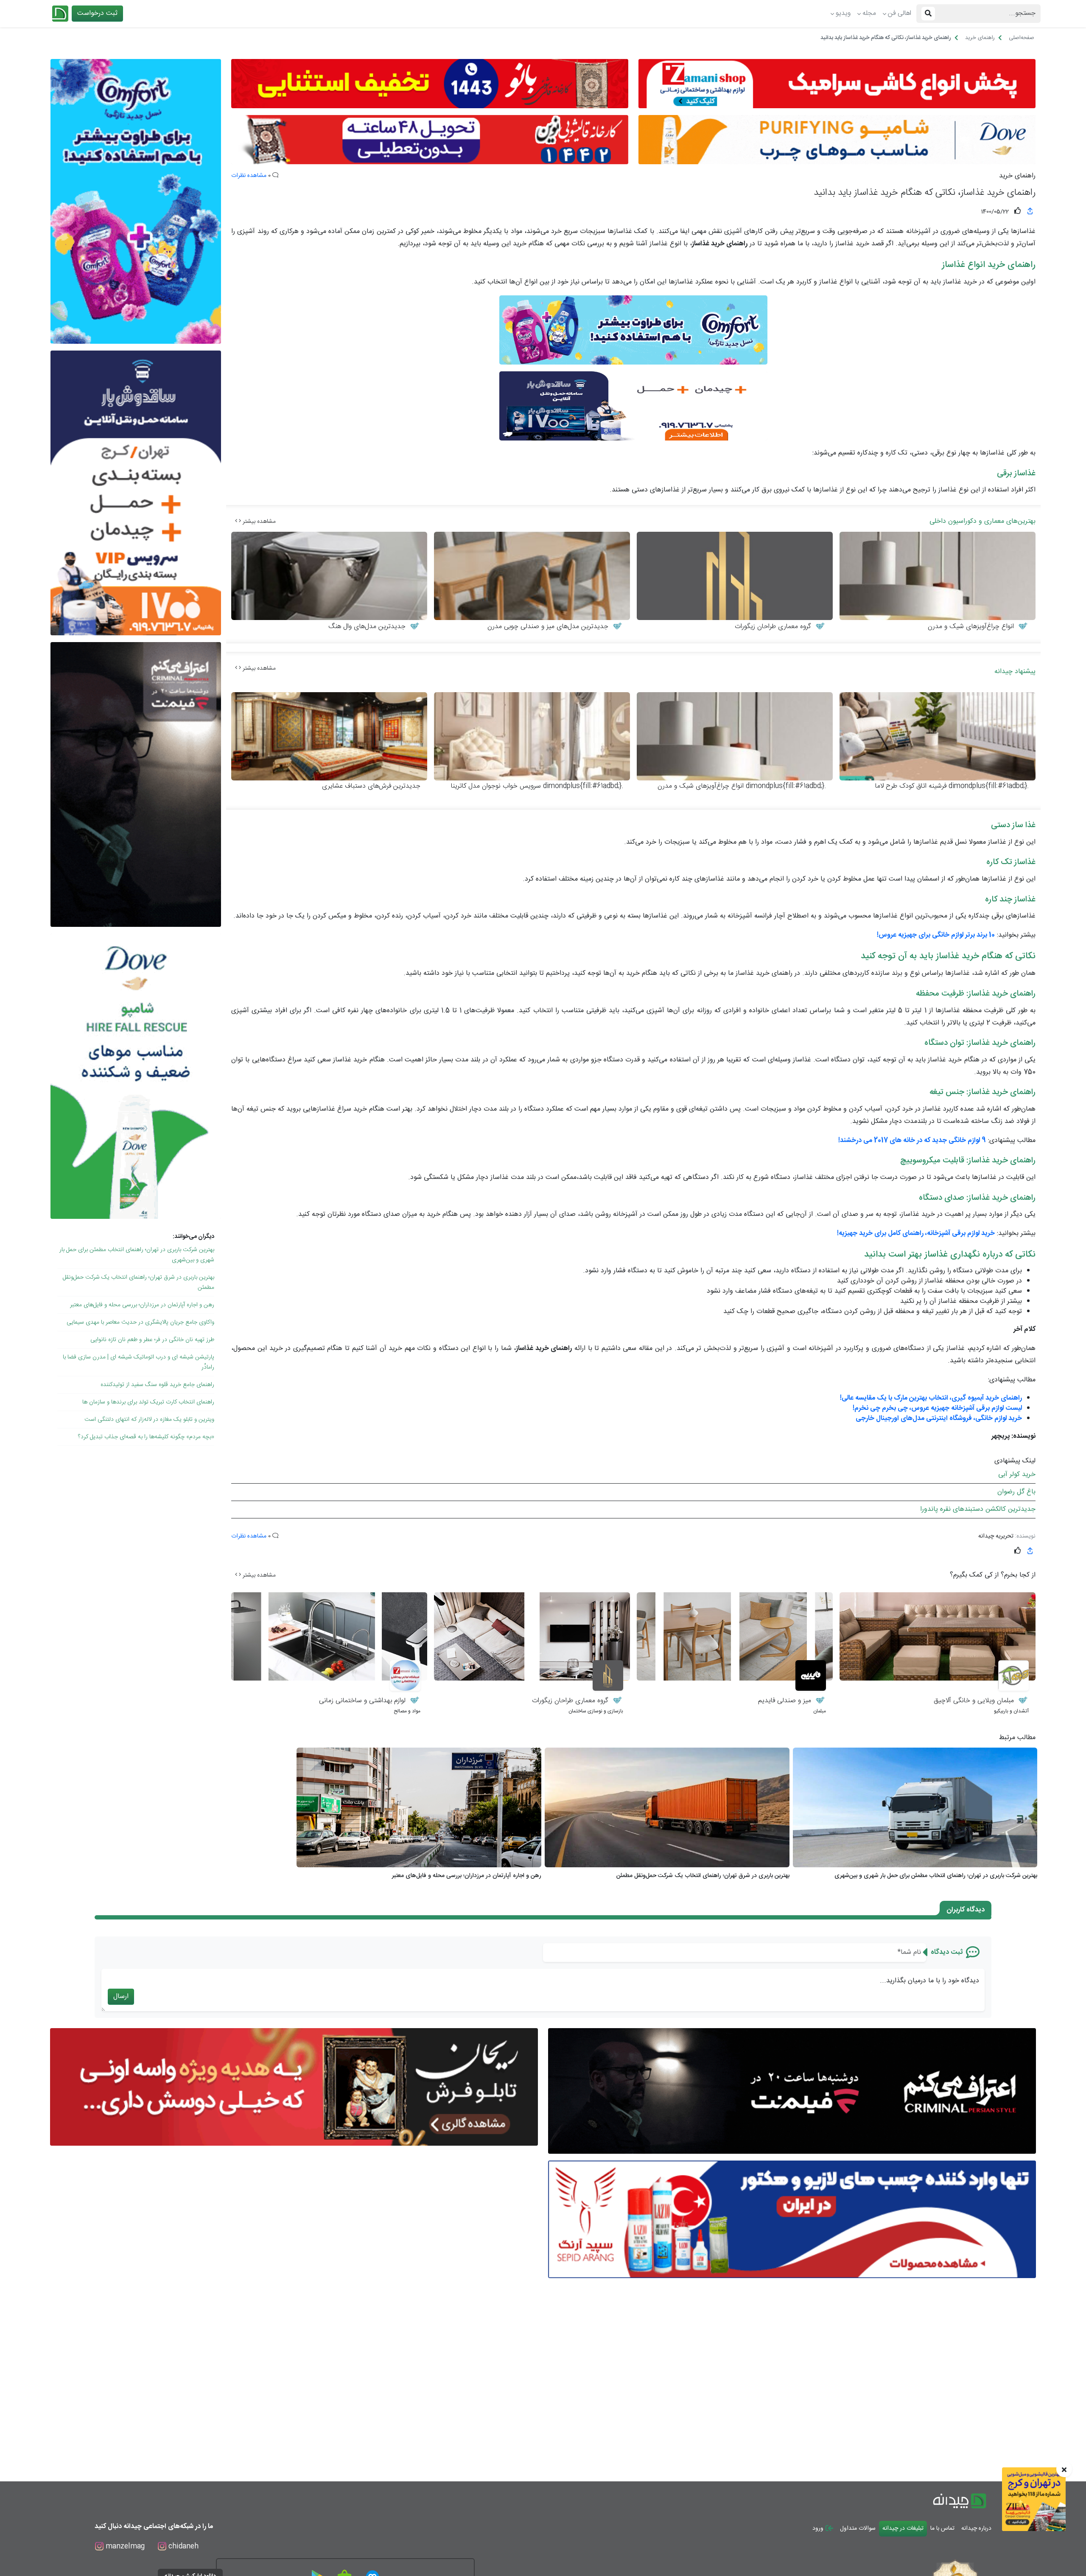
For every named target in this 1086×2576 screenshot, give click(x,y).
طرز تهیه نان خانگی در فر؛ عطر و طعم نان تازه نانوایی (152, 1340)
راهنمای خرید (1017, 176)
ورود (819, 2528)
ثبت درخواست (97, 13)
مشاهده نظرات (249, 176)
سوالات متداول (858, 2528)
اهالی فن (900, 13)
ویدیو (843, 13)
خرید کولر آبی (1017, 1475)
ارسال (121, 1997)
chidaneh (182, 2547)
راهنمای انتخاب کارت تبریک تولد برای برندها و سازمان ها (148, 1402)
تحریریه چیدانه (996, 1536)
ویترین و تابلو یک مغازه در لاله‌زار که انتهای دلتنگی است (149, 1420)
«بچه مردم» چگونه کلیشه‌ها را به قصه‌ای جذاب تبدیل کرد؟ (146, 1437)
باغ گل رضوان (1016, 1492)
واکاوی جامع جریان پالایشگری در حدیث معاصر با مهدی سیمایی (140, 1322)
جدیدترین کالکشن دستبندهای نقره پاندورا (978, 1509)
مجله (869, 13)
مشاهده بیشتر (258, 522)
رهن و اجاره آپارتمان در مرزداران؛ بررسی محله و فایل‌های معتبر (142, 1305)
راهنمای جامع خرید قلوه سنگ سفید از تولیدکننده (157, 1385)
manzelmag (124, 2547)
